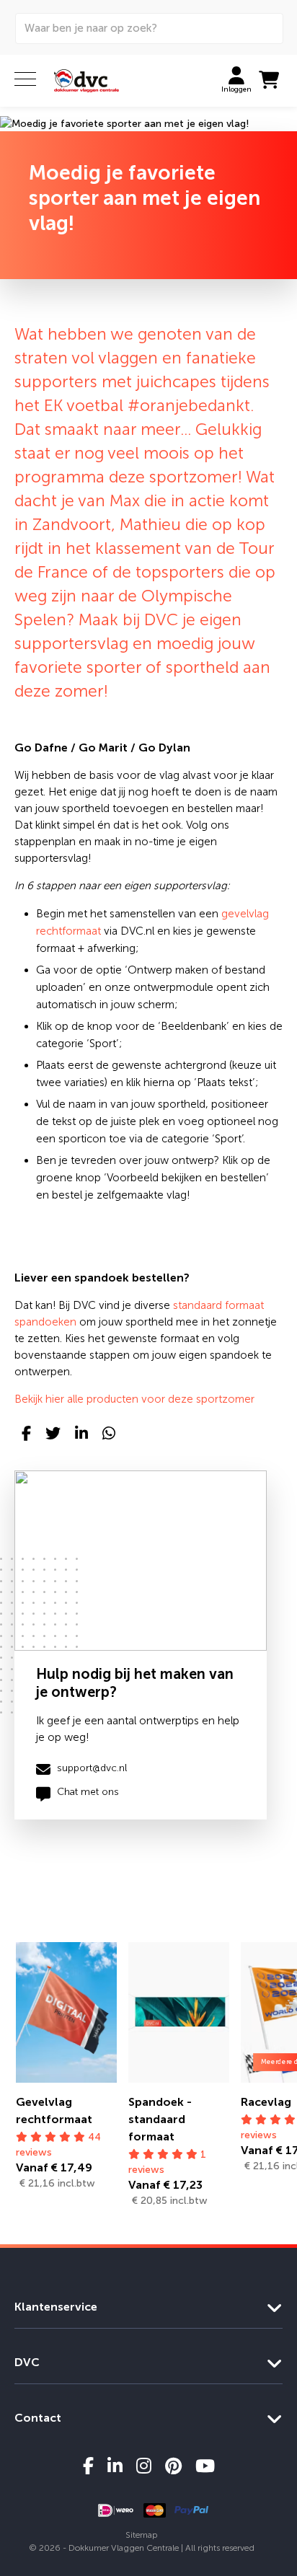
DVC (27, 2362)
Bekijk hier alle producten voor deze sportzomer (134, 1399)
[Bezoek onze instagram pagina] (144, 2466)
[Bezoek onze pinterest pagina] (173, 2466)
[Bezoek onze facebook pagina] (88, 2466)
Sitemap (142, 2535)
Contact (38, 2418)
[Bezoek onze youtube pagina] (205, 2466)
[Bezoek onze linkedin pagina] (115, 2466)
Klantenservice (56, 2307)
